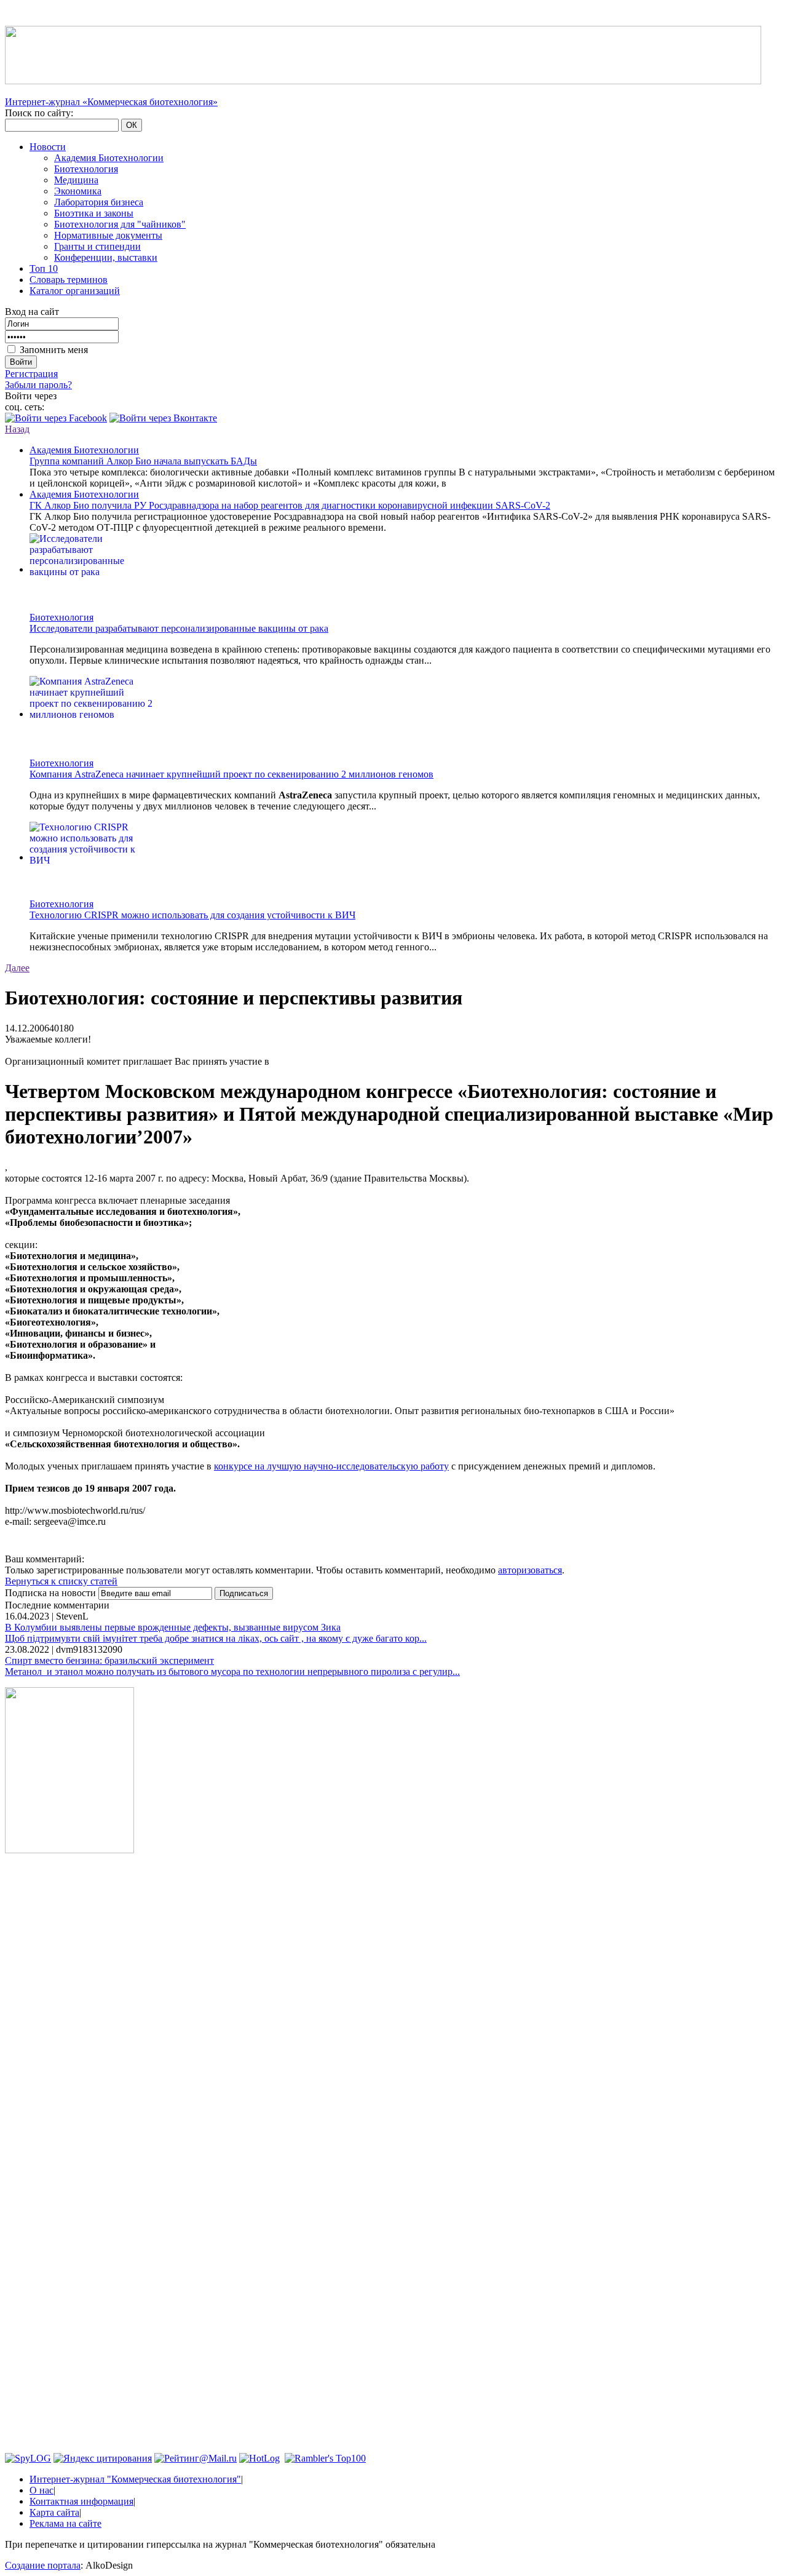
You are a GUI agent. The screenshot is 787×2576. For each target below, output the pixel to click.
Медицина (76, 180)
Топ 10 (44, 268)
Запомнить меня (54, 350)
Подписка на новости (52, 1593)
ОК (132, 125)
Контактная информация (81, 2501)
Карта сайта (54, 2512)
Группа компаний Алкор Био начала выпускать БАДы (143, 461)
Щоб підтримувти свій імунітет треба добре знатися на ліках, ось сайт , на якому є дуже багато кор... (216, 1638)
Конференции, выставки (106, 257)
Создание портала (43, 2565)
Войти (21, 362)
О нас (42, 2490)
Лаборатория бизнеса (99, 202)
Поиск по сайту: (39, 113)
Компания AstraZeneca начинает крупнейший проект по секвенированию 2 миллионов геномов (231, 774)
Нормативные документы (108, 235)
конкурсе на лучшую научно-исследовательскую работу (331, 1466)
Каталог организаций (75, 291)
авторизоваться (530, 1570)
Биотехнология (86, 169)
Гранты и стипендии (97, 246)
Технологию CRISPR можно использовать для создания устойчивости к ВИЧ (192, 915)
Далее (17, 968)
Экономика (78, 191)
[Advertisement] (69, 2050)
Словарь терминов (69, 280)
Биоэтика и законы (94, 213)
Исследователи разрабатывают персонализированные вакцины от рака (179, 628)
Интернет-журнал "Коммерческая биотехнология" (135, 2479)
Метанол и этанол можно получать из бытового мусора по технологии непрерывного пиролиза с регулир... (232, 1672)
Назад (17, 429)
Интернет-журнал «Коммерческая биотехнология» (111, 102)
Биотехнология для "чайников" (120, 224)
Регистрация (31, 374)
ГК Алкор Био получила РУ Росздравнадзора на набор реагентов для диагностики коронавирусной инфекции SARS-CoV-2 (290, 505)
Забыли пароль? (38, 385)
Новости (48, 147)
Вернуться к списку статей (61, 1581)
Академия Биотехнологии (109, 158)
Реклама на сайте (65, 2523)
